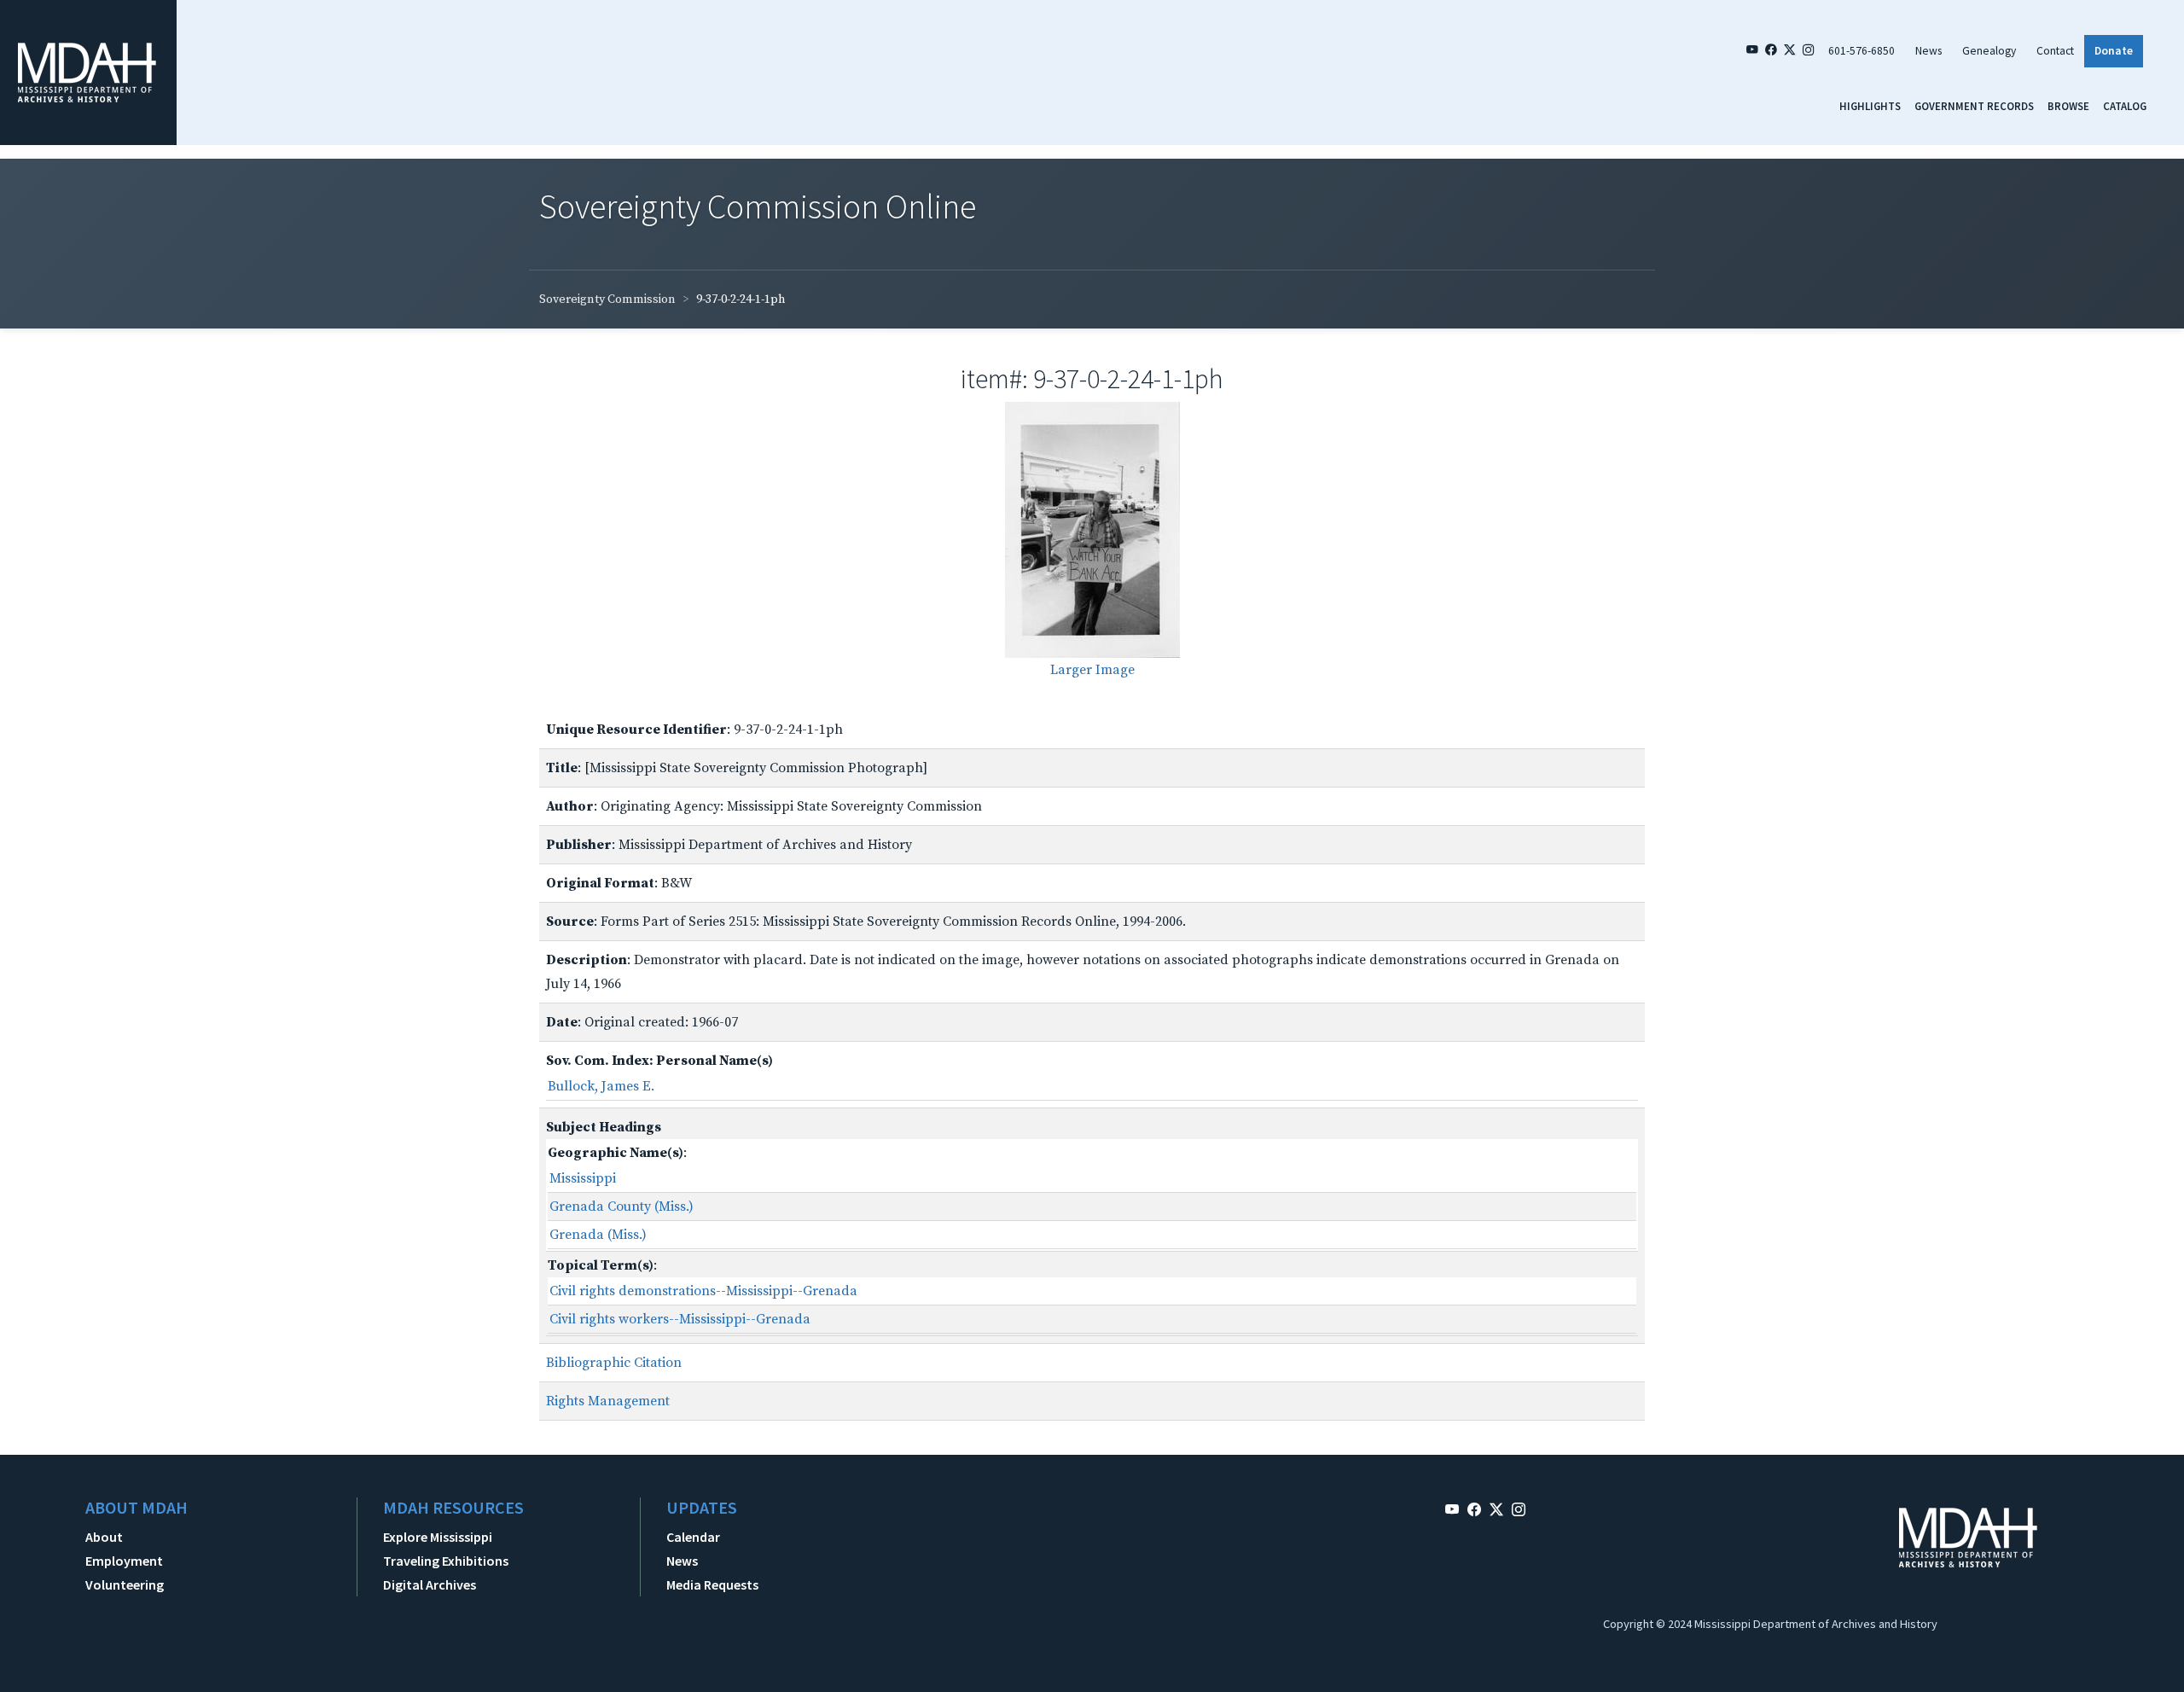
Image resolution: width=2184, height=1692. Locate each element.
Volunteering (125, 1584)
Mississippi (583, 1178)
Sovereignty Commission (607, 299)
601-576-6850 (1862, 51)
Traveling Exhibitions (446, 1561)
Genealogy (1989, 51)
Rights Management (608, 1401)
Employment (124, 1561)
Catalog (2125, 106)
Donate (2114, 51)
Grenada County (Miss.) (622, 1206)
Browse (2068, 106)
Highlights (1870, 106)
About (104, 1537)
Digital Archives (430, 1584)
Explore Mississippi (438, 1537)
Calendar (693, 1537)
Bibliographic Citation (614, 1363)
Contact (2055, 51)
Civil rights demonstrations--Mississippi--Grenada (703, 1291)
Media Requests (712, 1584)
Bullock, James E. (601, 1086)
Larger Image (1092, 670)
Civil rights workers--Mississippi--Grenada (680, 1319)
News (1928, 51)
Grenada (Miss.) (598, 1235)
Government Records (1974, 106)
